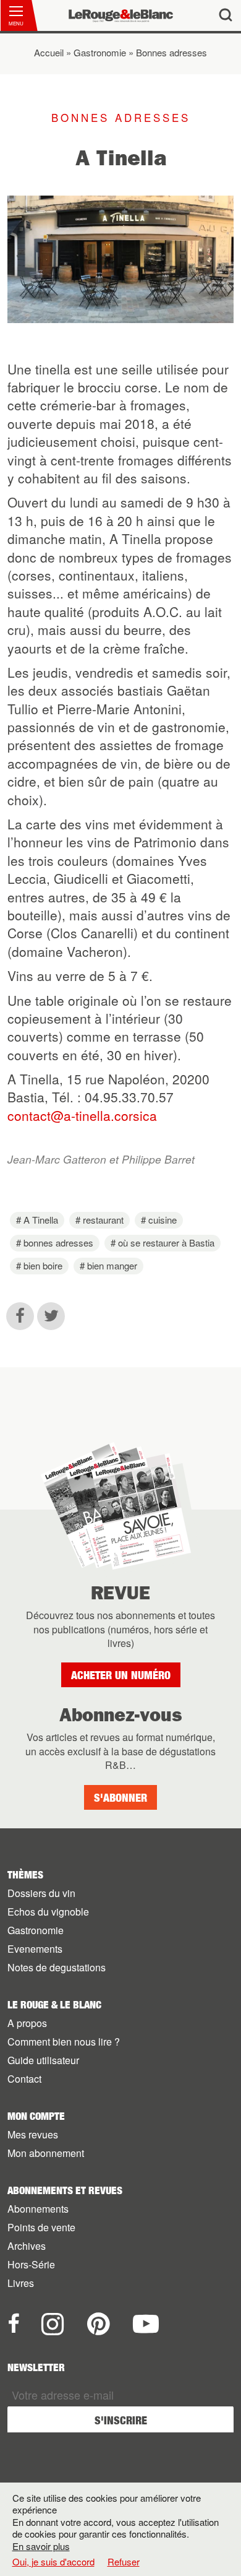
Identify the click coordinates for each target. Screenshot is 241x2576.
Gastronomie (100, 52)
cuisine (163, 1220)
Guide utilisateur (43, 2060)
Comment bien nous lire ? (64, 2042)
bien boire (43, 1265)
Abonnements (38, 2209)
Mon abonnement (46, 2153)
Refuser (124, 2561)
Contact (24, 2079)
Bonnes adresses (171, 52)
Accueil (49, 52)
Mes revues (33, 2134)
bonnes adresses (58, 1243)
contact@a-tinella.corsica (82, 1115)
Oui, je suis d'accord (53, 2562)
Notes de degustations (57, 1967)
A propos (27, 2023)
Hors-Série (31, 2264)
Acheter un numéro (121, 1675)
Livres (21, 2283)
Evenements (35, 1949)
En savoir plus (41, 2546)
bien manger (112, 1265)
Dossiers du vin (41, 1893)
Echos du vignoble (48, 1912)
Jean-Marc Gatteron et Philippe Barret (101, 1159)
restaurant (103, 1220)
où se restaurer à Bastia (166, 1243)
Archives (27, 2246)
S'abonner (120, 1798)
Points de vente (41, 2227)
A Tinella (41, 1220)
